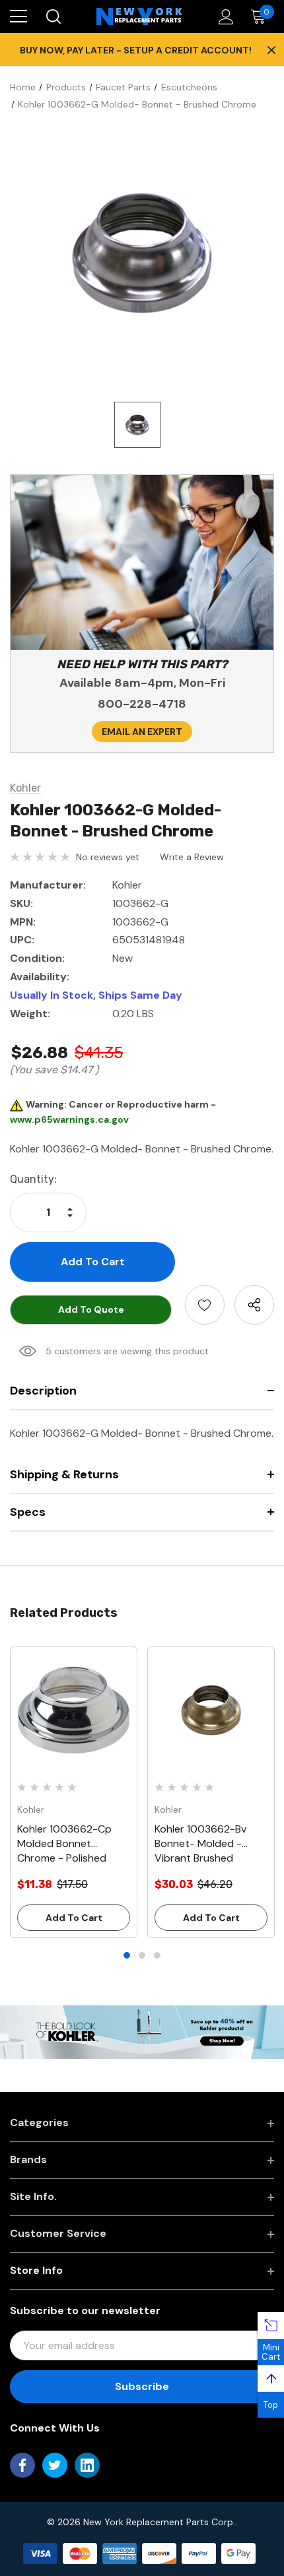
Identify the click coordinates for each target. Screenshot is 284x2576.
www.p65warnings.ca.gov (69, 1119)
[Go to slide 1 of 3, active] (127, 1955)
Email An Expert (142, 732)
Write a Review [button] (192, 857)
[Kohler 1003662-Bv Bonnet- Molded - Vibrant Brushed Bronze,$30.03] (211, 1710)
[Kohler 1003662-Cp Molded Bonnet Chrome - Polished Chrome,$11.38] (74, 1710)
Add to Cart (74, 1918)
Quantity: (33, 1179)
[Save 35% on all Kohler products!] (142, 2031)
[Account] (224, 17)
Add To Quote (91, 1309)
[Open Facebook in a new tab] (22, 2465)
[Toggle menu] (18, 16)
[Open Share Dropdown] (254, 1305)
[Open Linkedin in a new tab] (87, 2465)
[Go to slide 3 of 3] (157, 1955)
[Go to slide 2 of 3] (142, 1955)
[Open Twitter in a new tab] (55, 2465)
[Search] (53, 16)
